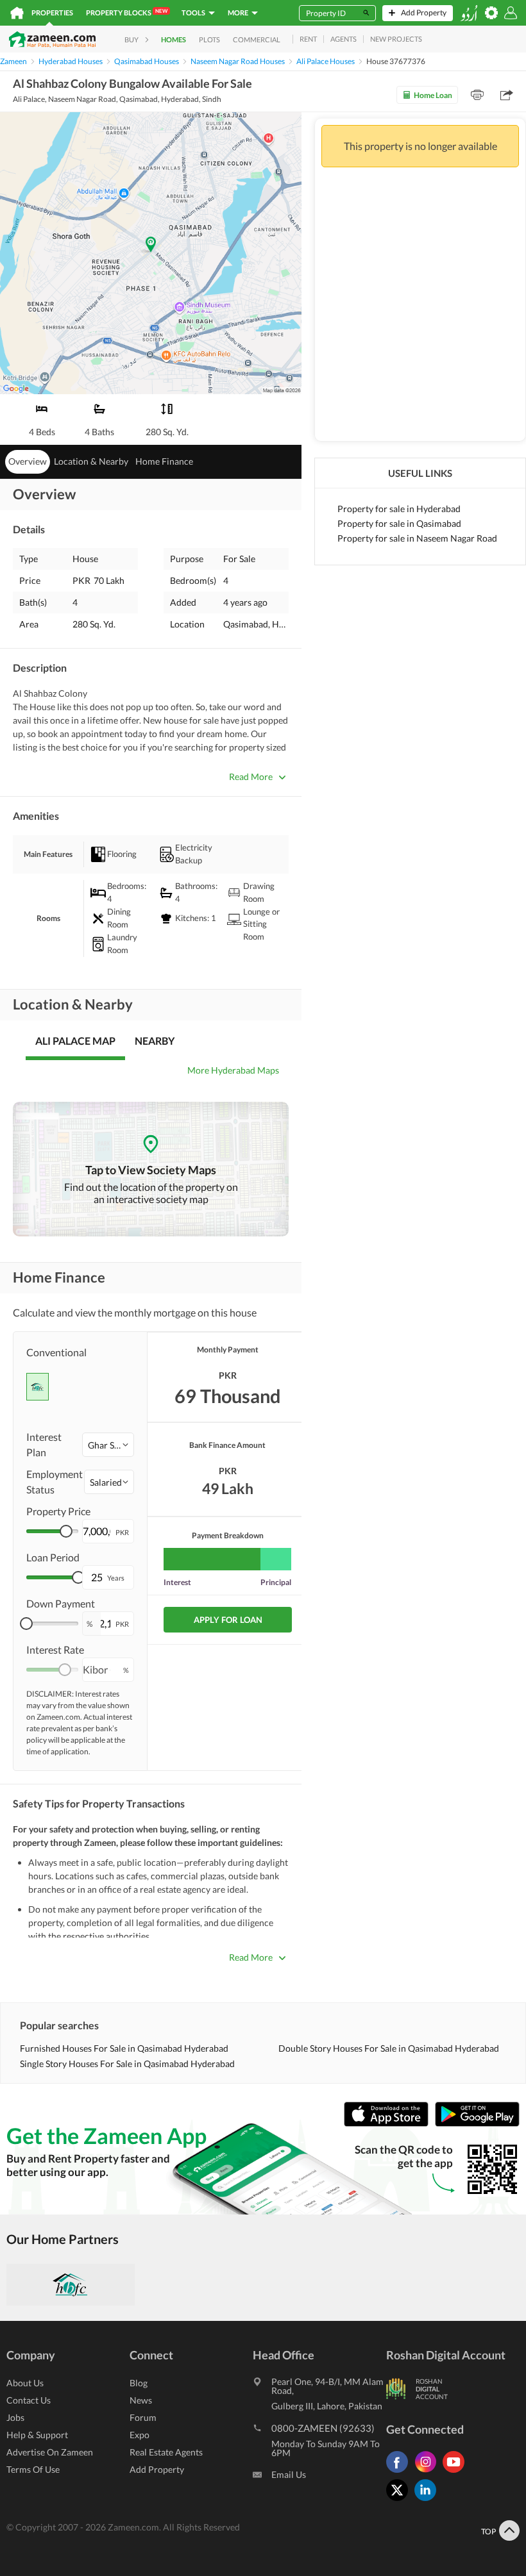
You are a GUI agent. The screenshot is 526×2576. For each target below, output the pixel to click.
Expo (140, 2435)
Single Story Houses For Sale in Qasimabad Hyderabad (127, 2064)
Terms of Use (33, 2469)
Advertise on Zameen (50, 2452)
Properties (52, 12)
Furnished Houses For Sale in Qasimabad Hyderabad (124, 2048)
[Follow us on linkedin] (428, 2501)
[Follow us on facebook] (400, 2472)
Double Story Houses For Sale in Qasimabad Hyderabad (389, 2048)
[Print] (477, 95)
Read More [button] (251, 777)
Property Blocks (127, 12)
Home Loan (433, 95)
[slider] (66, 1531)
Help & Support (37, 2435)
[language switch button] (469, 13)
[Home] (17, 13)
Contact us (29, 2400)
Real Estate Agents (166, 2452)
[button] (108, 1445)
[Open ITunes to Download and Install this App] (389, 2123)
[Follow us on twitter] (400, 2501)
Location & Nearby (91, 461)
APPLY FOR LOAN (228, 1620)
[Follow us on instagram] (428, 2472)
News (141, 2400)
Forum (143, 2417)
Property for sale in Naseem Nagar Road (417, 538)
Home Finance (164, 461)
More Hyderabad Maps (233, 1070)
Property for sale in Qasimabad (399, 523)
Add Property (157, 2469)
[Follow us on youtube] (457, 2472)
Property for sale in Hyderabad (399, 509)
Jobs (15, 2417)
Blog (139, 2383)
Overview (28, 461)
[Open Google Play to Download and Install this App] (477, 2123)
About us (25, 2383)
